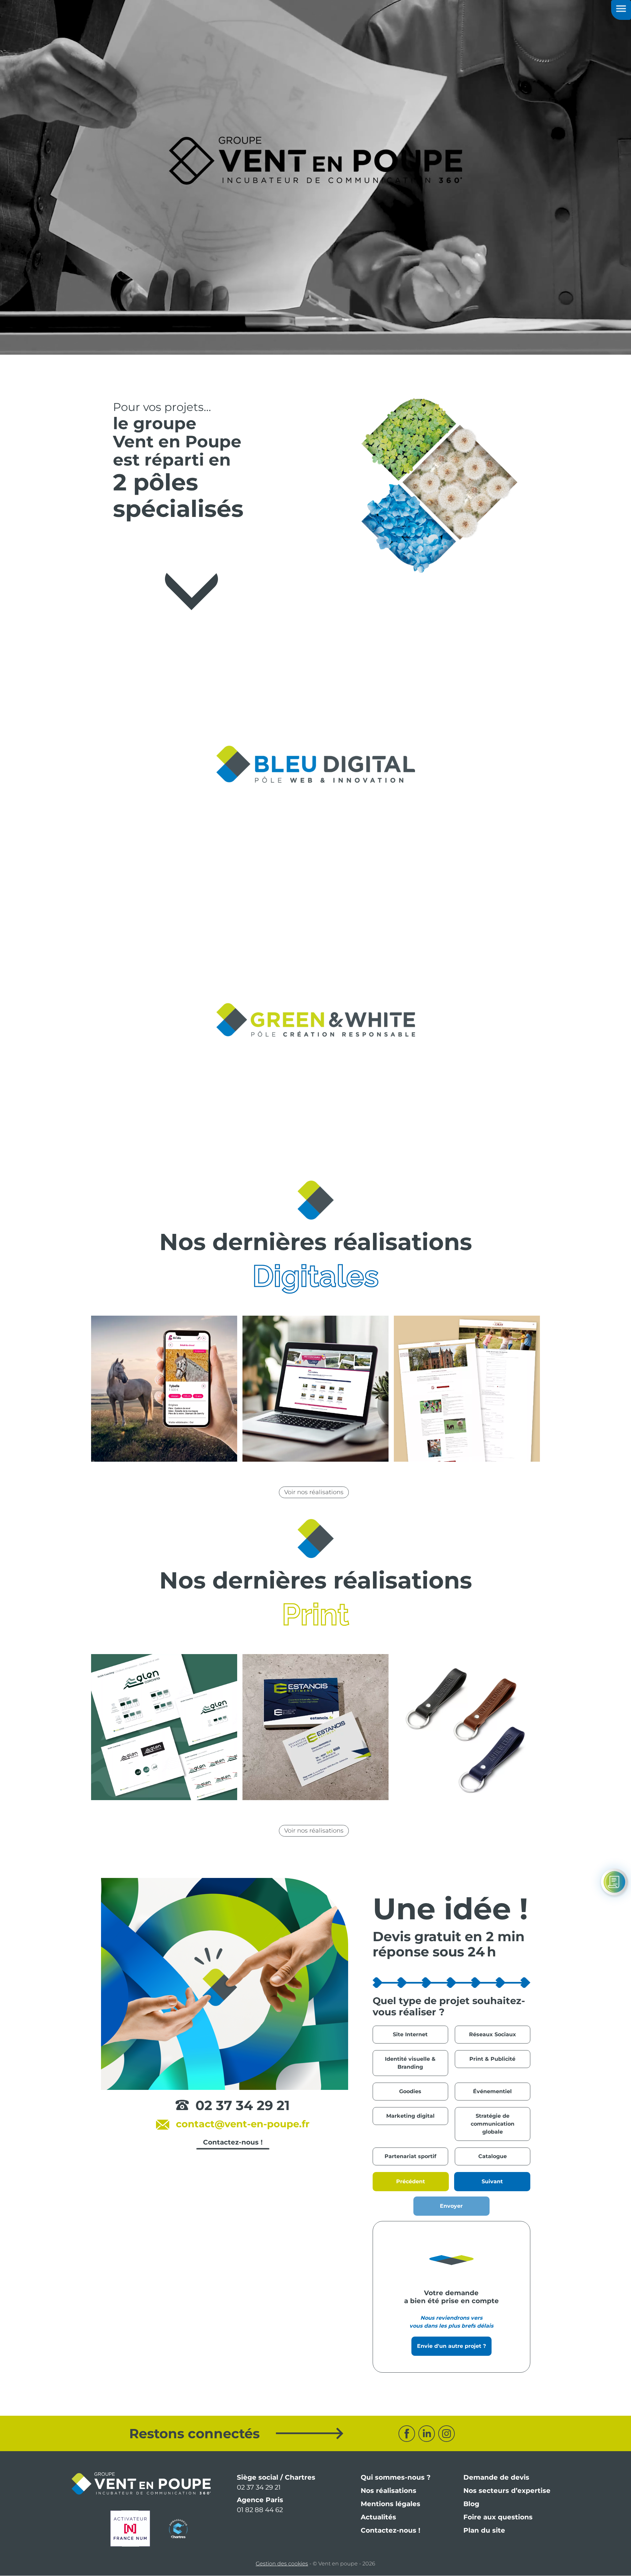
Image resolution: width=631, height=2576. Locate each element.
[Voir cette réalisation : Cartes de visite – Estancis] (315, 1727)
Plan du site (484, 2530)
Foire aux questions (498, 2517)
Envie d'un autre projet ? (451, 2346)
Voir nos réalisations (314, 1492)
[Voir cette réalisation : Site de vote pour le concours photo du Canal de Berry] (315, 1389)
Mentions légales (391, 2504)
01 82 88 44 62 (260, 2510)
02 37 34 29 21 (243, 2105)
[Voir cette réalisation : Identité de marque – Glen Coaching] (164, 1727)
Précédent (411, 2181)
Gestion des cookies (282, 2564)
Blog (471, 2504)
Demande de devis (496, 2477)
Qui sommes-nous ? (396, 2477)
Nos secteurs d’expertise (507, 2491)
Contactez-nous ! (391, 2530)
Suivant (492, 2181)
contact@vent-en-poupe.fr (243, 2124)
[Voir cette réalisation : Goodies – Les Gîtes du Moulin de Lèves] (467, 1727)
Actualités (378, 2517)
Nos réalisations (389, 2491)
